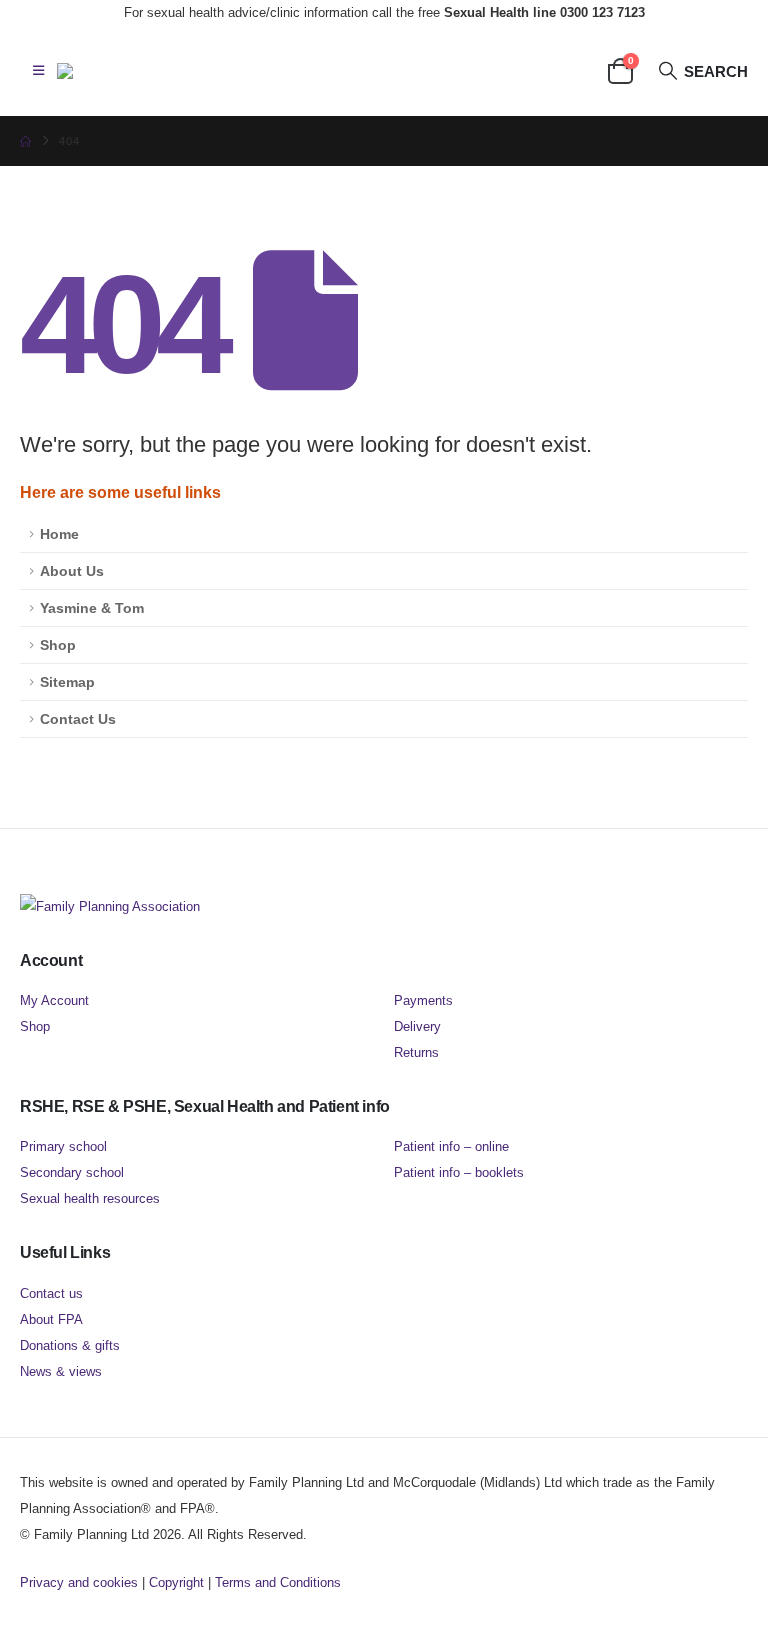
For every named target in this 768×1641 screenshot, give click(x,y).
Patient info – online (451, 1146)
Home (59, 534)
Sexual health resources (90, 1198)
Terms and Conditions (278, 1582)
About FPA (51, 1319)
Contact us (51, 1293)
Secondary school (72, 1172)
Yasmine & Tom (92, 608)
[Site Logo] (157, 71)
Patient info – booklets (459, 1172)
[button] (38, 71)
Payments (423, 1000)
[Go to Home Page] (25, 141)
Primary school (63, 1146)
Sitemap (67, 682)
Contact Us (78, 719)
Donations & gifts (70, 1345)
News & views (61, 1371)
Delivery (417, 1026)
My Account (54, 1000)
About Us (72, 571)
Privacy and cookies (79, 1582)
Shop (58, 645)
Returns (416, 1052)
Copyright (176, 1582)
